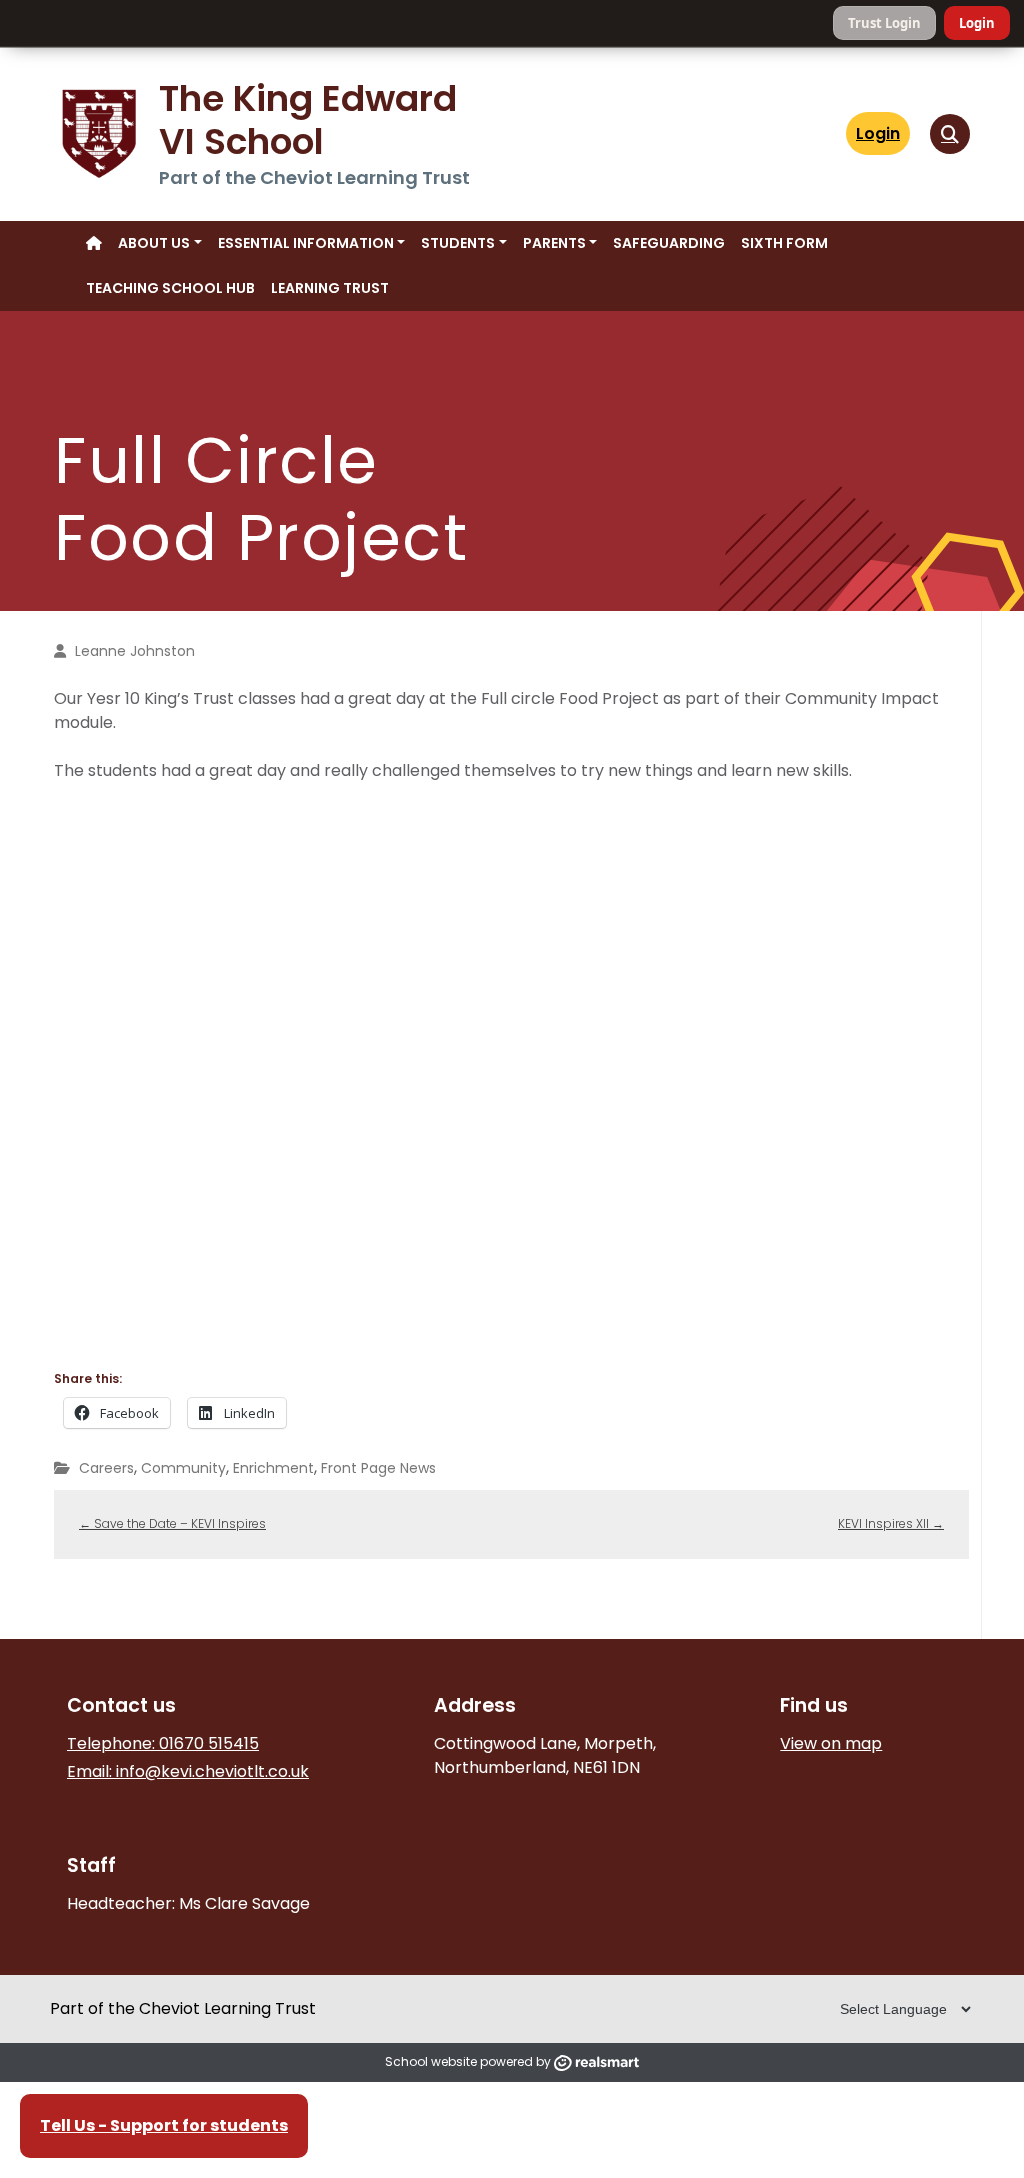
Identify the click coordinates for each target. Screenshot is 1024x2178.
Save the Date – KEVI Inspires (172, 1523)
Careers (106, 1468)
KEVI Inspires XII (891, 1523)
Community (183, 1468)
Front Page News (378, 1468)
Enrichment (273, 1468)
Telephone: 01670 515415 (163, 1743)
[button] (950, 134)
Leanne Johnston (135, 651)
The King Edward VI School (312, 120)
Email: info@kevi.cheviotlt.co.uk (188, 1771)
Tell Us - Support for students (164, 2125)
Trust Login (884, 23)
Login (977, 23)
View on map (831, 1743)
